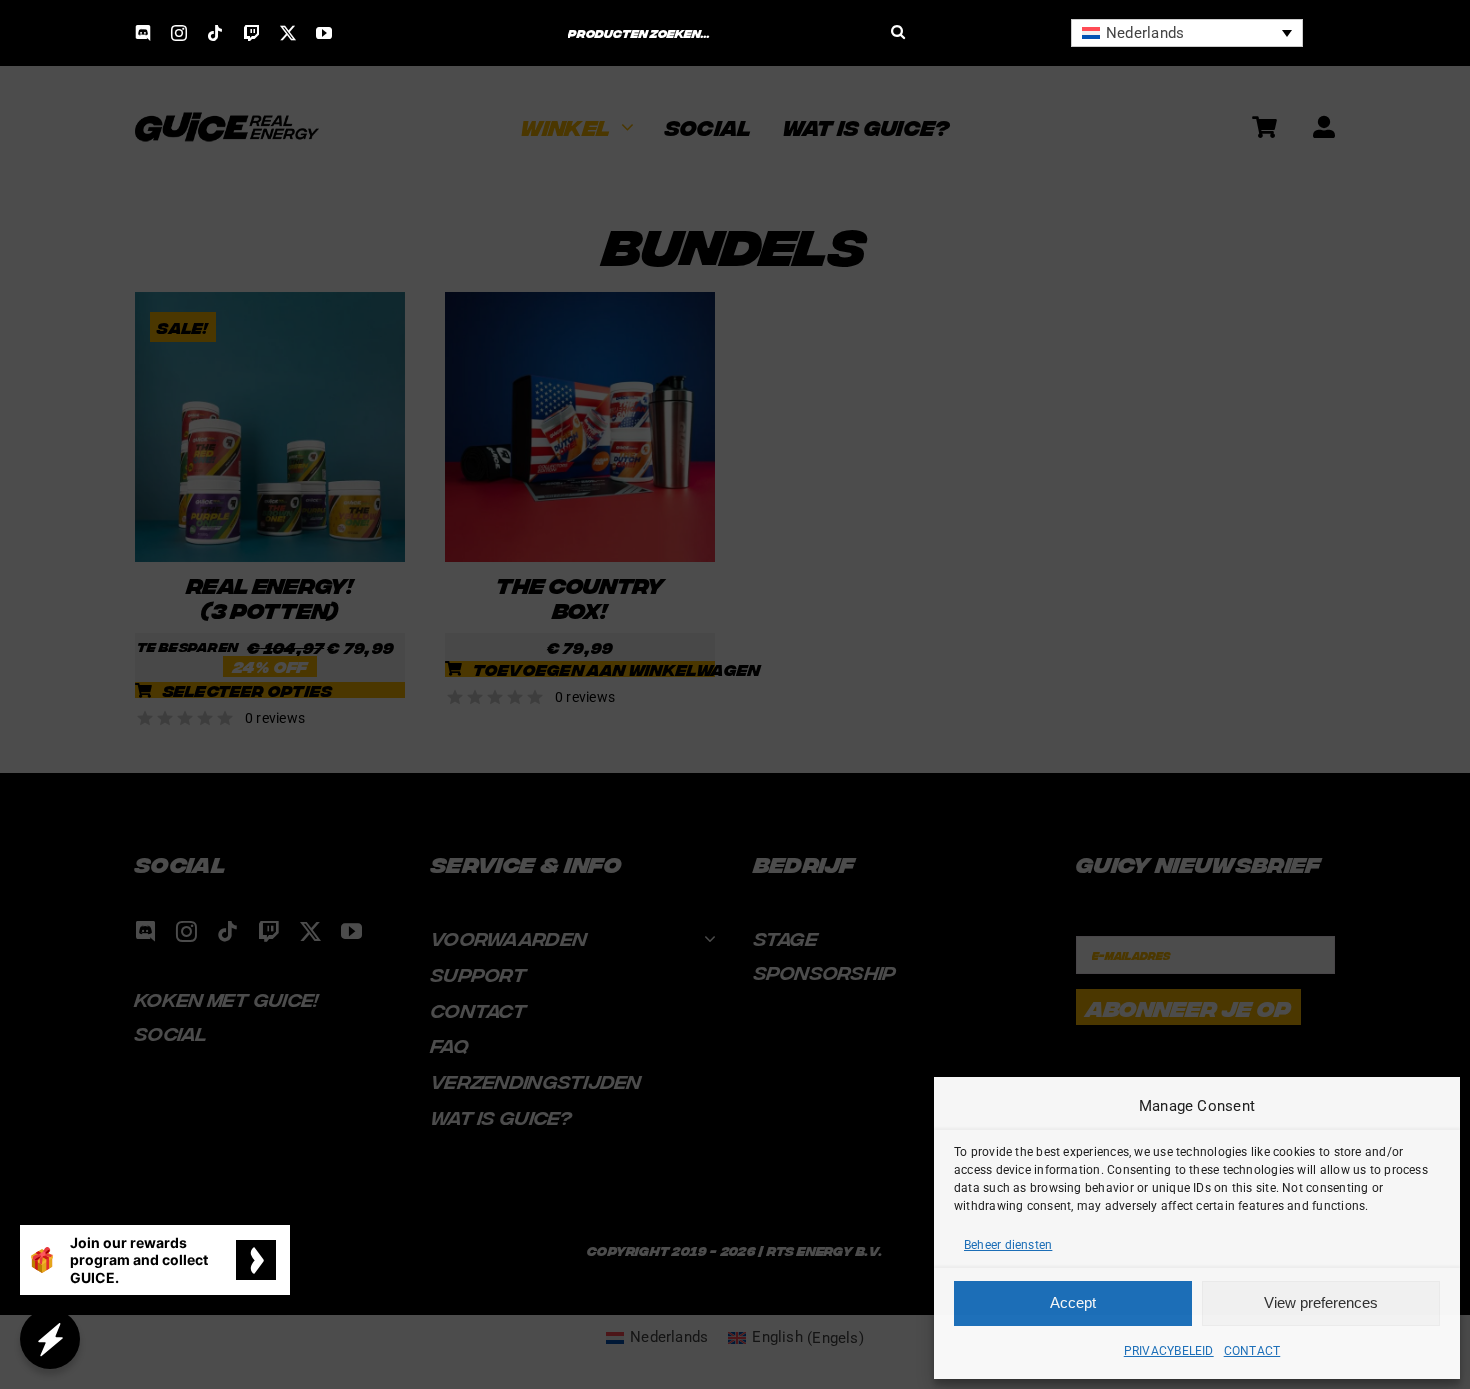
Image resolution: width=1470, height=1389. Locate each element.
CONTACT (1252, 1351)
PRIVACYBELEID (1169, 1351)
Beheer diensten (1008, 1245)
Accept (1073, 1302)
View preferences (1321, 1302)
